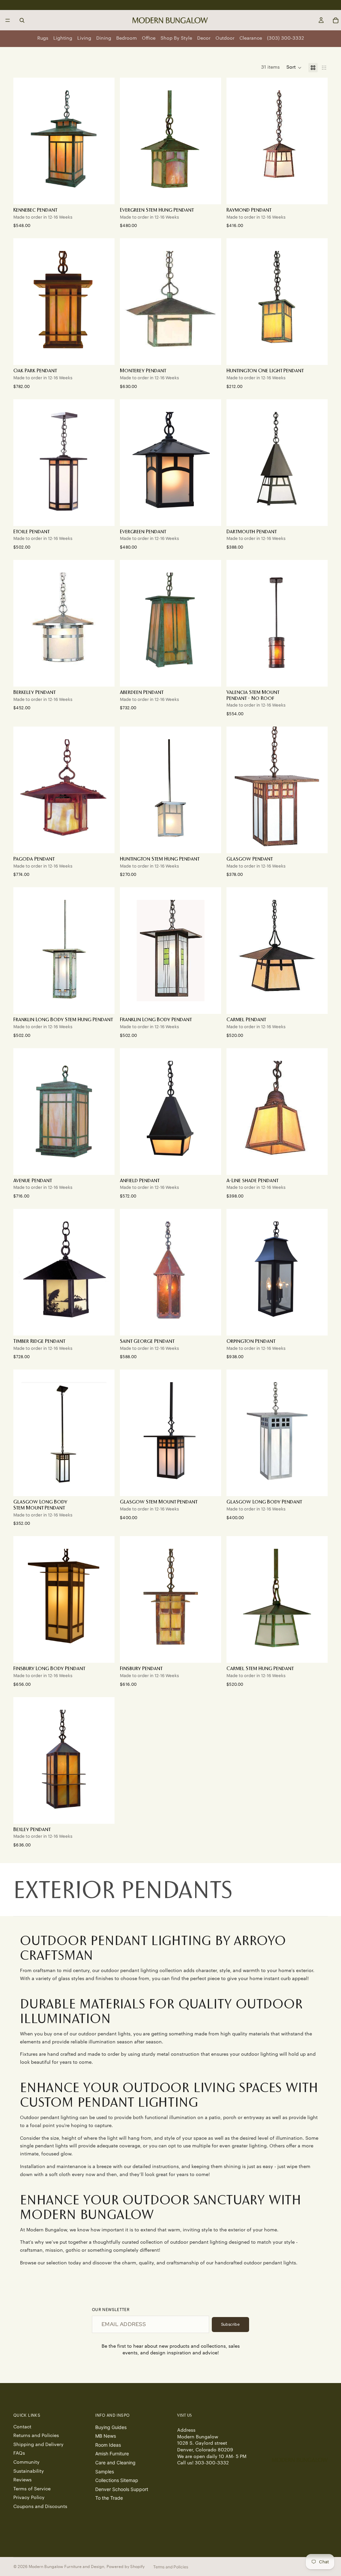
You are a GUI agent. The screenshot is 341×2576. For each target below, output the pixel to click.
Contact (22, 2427)
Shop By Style (176, 38)
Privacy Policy (29, 2498)
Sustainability (29, 2471)
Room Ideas (108, 2445)
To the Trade (109, 2498)
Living (84, 38)
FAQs (19, 2454)
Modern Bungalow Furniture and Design (66, 2567)
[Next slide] (318, 141)
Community (26, 2462)
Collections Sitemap (117, 2480)
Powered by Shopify (126, 2567)
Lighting (63, 38)
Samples (105, 2472)
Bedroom (127, 38)
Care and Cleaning (115, 2463)
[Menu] (8, 20)
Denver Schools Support (122, 2489)
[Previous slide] (236, 141)
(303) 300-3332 (286, 38)
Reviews (22, 2480)
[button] (294, 68)
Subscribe (230, 2324)
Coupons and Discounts (40, 2507)
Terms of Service (32, 2489)
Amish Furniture (112, 2454)
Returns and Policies (36, 2436)
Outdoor (225, 38)
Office (149, 38)
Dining (104, 38)
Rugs (43, 38)
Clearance (251, 38)
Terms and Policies (171, 2567)
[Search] (22, 20)
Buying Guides (111, 2427)
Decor (204, 38)
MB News (106, 2436)
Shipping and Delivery (38, 2445)
